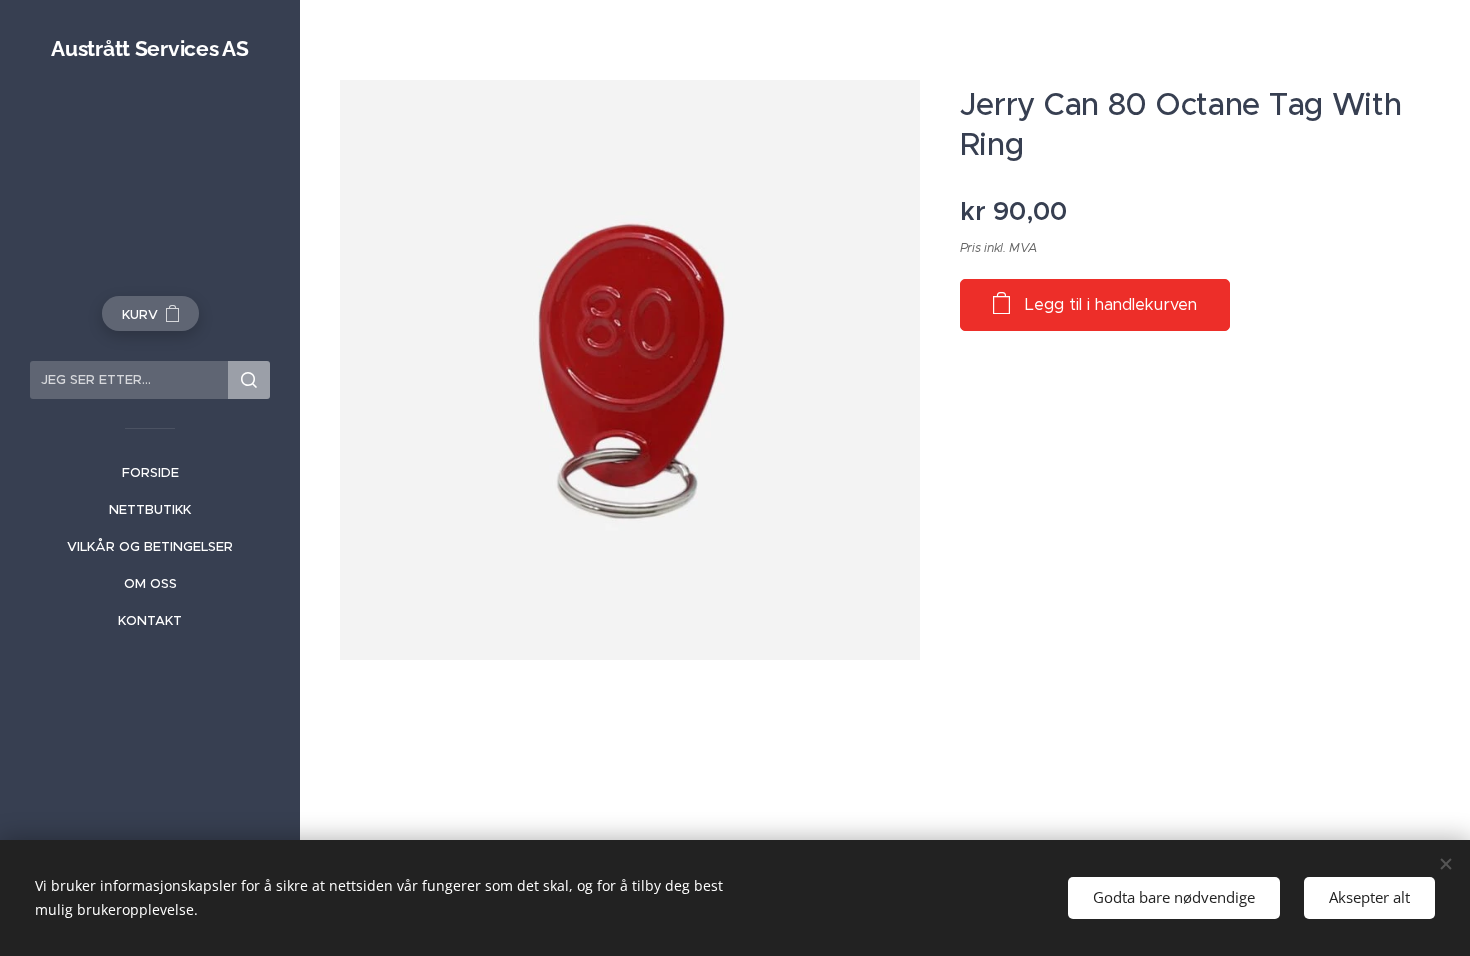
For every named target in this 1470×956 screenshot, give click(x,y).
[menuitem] (150, 472)
